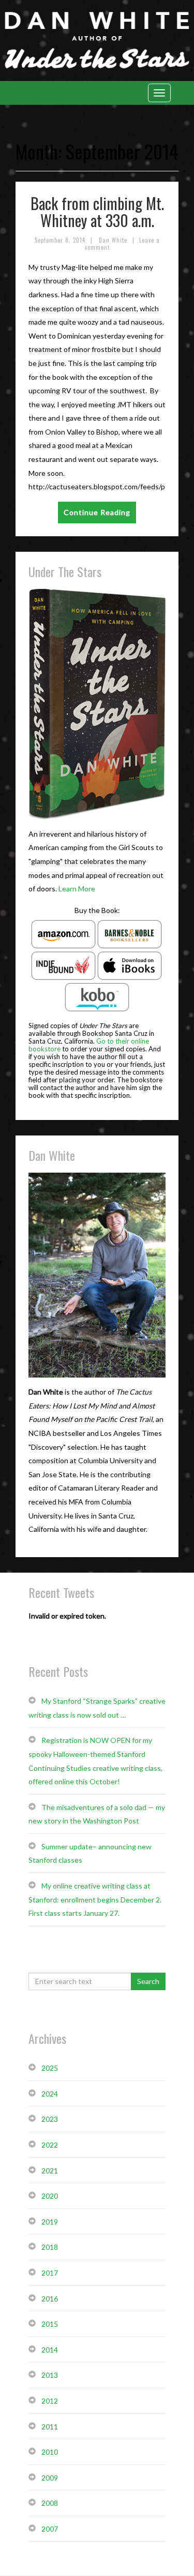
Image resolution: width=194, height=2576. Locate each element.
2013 (50, 2375)
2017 (50, 2273)
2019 (50, 2222)
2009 (50, 2478)
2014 (50, 2350)
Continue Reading (97, 512)
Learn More (77, 889)
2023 (50, 2119)
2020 (50, 2196)
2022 (50, 2145)
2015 (50, 2324)
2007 (50, 2529)
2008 (50, 2503)
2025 (50, 2068)
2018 (50, 2247)
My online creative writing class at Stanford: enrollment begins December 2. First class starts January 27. (95, 1899)
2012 (50, 2401)
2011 (50, 2427)
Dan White (113, 240)
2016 (50, 2299)
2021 (50, 2171)
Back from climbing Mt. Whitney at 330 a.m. (97, 212)
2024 (50, 2094)
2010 (50, 2452)
